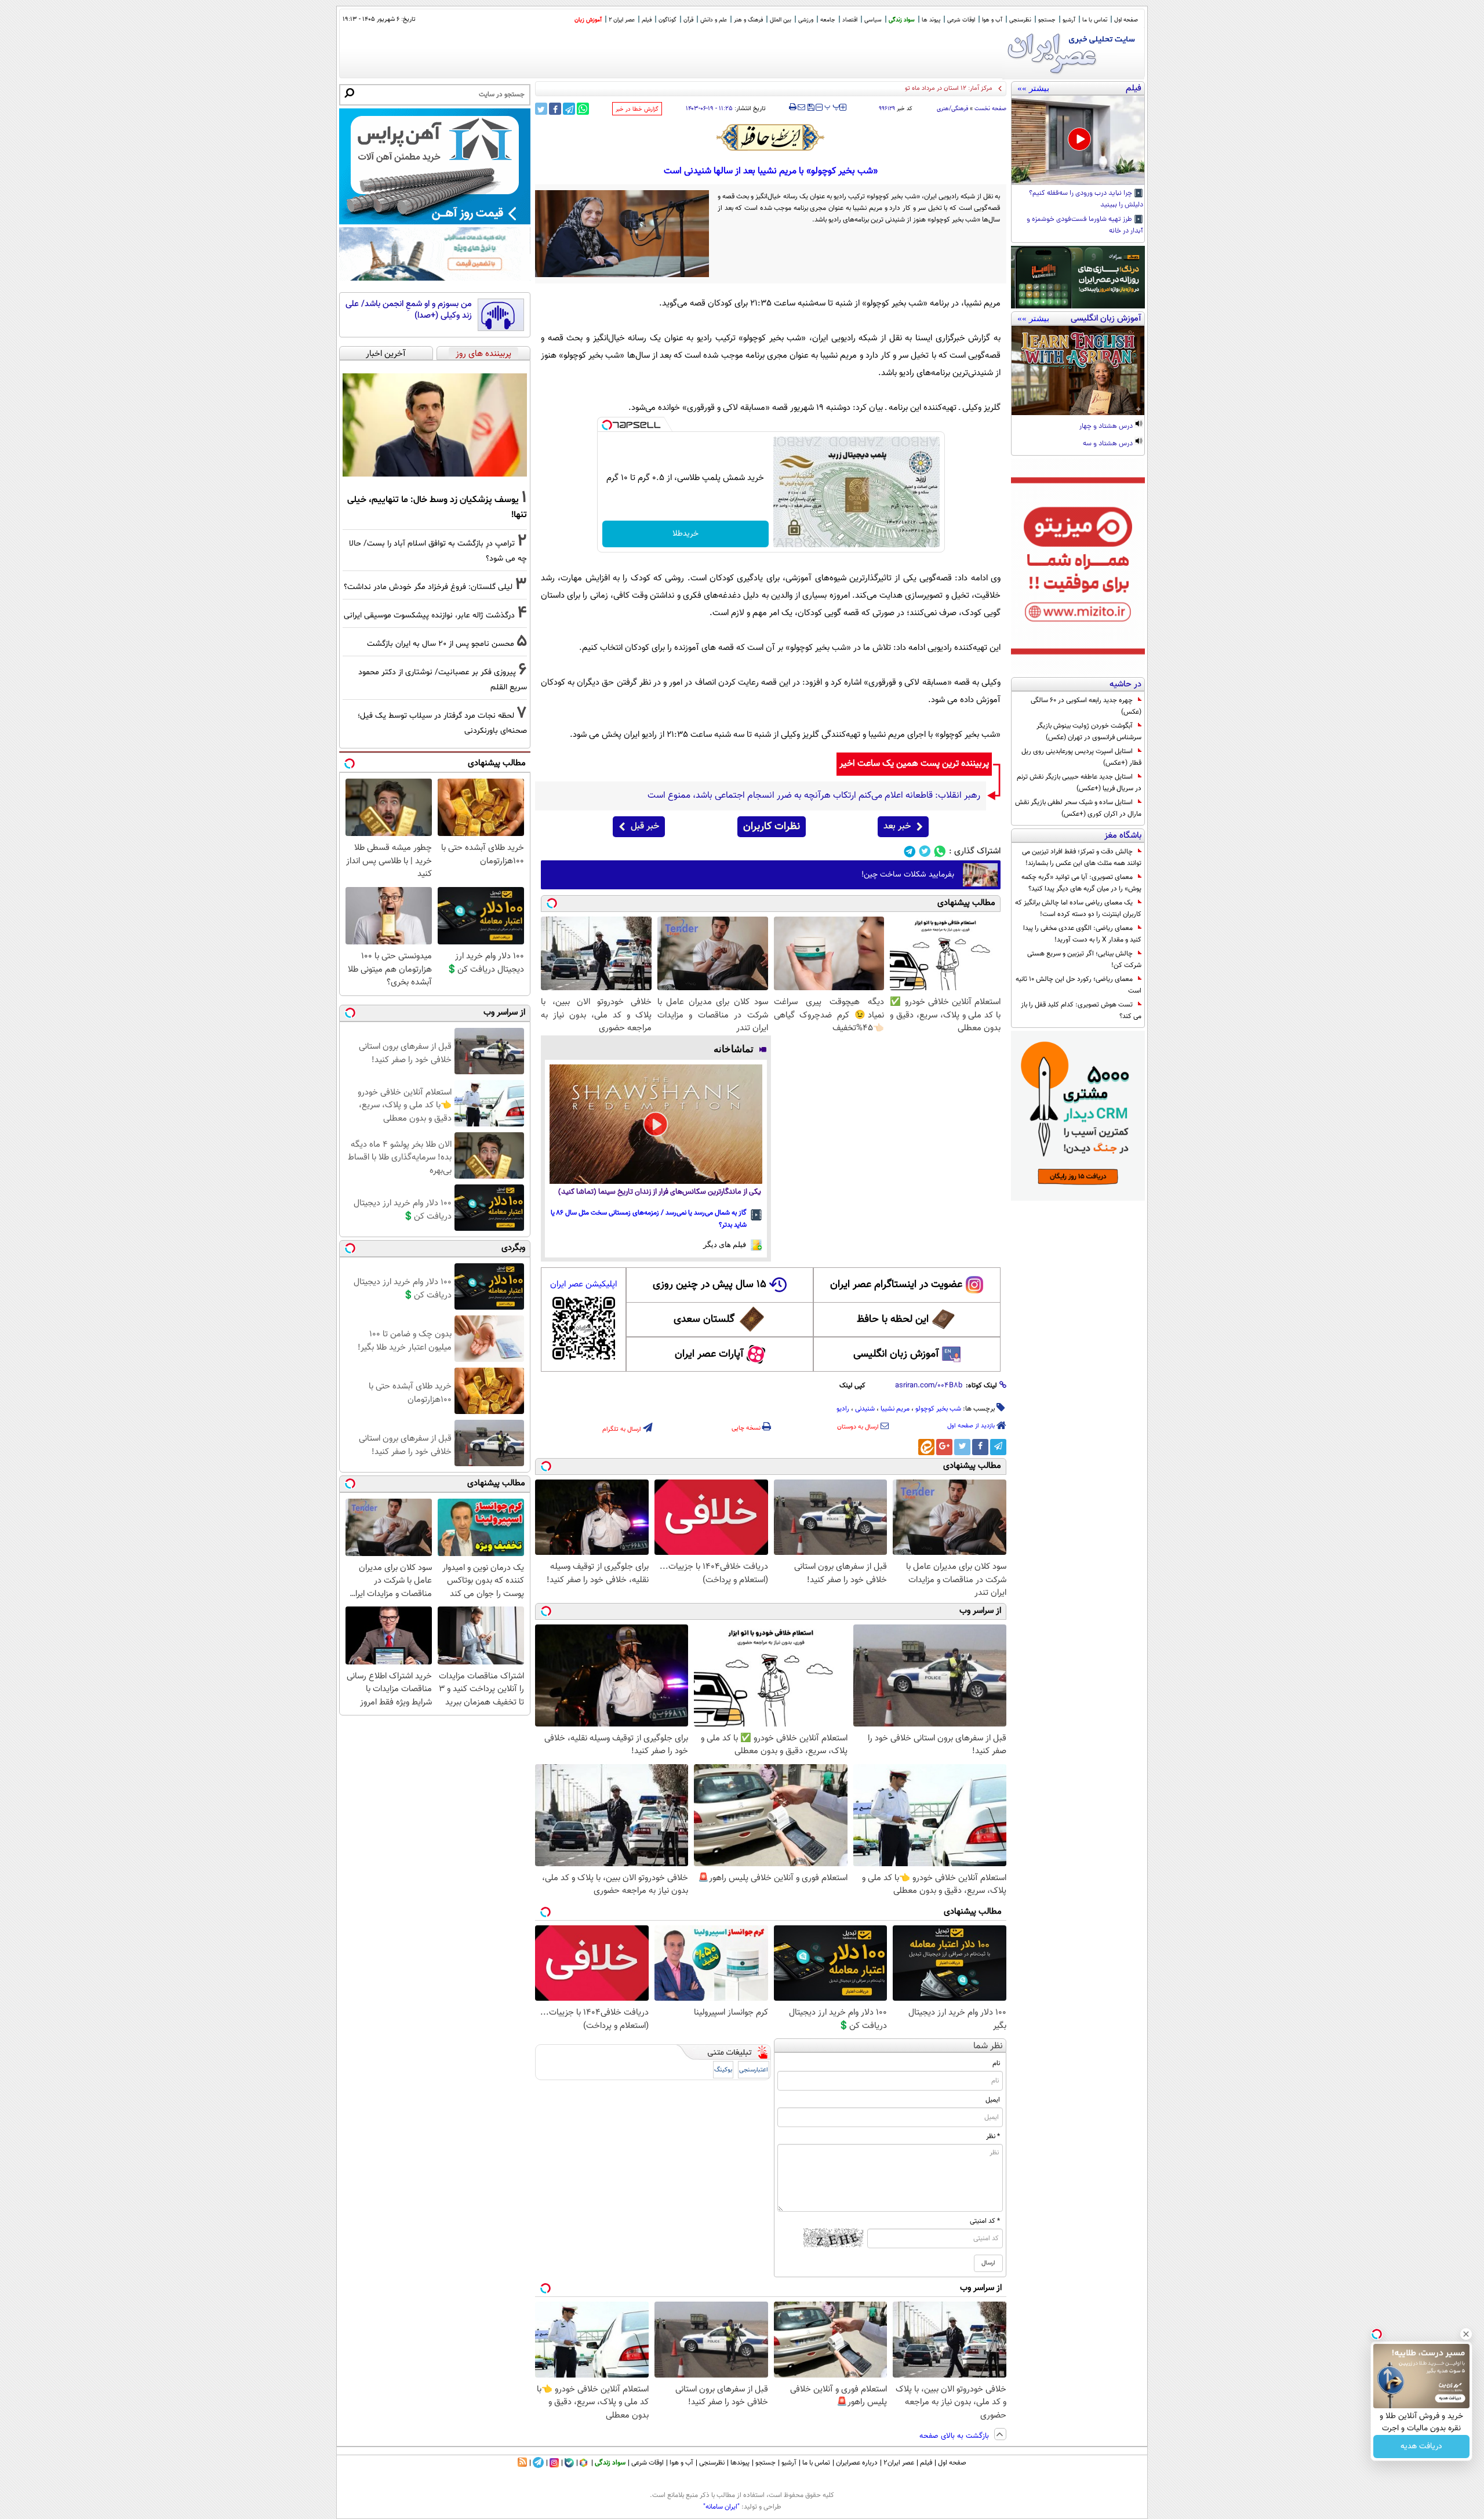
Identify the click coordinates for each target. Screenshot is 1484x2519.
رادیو (843, 1409)
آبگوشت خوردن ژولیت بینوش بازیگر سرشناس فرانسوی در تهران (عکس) (1089, 732)
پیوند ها (931, 20)
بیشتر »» (1033, 88)
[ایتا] (926, 1447)
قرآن (688, 20)
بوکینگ (723, 2070)
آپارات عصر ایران (709, 1354)
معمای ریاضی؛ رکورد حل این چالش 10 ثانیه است (1079, 985)
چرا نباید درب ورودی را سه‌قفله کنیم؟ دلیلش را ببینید (1086, 199)
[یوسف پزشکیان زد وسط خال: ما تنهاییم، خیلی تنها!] (435, 425)
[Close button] (1466, 2334)
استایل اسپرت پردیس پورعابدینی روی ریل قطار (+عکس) (1081, 757)
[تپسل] (607, 425)
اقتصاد (850, 20)
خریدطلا (685, 534)
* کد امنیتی (985, 2221)
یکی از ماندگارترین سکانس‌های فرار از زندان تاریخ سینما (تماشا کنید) (660, 1192)
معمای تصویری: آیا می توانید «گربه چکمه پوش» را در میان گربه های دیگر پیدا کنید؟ (1081, 883)
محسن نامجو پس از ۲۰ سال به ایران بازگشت (441, 644)
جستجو (1047, 20)
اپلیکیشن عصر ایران (583, 1284)
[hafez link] (771, 137)
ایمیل (993, 2100)
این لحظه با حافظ (893, 1320)
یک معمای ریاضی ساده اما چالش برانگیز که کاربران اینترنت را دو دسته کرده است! (1078, 908)
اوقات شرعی (961, 20)
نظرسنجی (1020, 20)
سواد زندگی (902, 20)
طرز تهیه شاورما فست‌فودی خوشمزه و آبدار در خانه (1085, 226)
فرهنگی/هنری (952, 109)
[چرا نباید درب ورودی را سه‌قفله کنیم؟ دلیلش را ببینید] (1078, 140)
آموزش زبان (588, 20)
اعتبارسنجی (754, 2070)
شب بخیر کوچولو (938, 1409)
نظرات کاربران (772, 827)
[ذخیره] (810, 108)
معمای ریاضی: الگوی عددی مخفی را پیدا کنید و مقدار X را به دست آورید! (1082, 934)
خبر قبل (645, 826)
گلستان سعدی (704, 1320)
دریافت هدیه (1421, 2447)
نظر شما (988, 2046)
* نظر (993, 2136)
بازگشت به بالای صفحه (955, 2436)
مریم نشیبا (895, 1409)
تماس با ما (1095, 20)
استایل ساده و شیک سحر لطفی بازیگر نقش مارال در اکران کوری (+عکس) (1078, 808)
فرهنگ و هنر (748, 20)
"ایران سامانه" (721, 2507)
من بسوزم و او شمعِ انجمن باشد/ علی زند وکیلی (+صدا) (409, 310)
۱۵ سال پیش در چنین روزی (710, 1285)
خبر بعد (897, 826)
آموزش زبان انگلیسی (896, 1354)
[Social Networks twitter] (925, 851)
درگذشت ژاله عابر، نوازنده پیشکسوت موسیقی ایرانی (429, 615)
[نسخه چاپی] (793, 107)
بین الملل (781, 20)
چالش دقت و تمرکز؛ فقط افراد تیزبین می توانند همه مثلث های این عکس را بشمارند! (1082, 857)
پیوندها (740, 2463)
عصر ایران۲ (899, 2463)
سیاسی (873, 20)
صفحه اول (1126, 20)
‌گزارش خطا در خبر (637, 109)
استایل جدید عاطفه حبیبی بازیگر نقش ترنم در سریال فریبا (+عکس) (1079, 783)
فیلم (647, 20)
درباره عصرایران (857, 2463)
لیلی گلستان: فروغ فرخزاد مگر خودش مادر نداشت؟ (428, 587)
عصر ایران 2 (622, 20)
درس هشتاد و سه (1109, 444)
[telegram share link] (569, 109)
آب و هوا (992, 20)
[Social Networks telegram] (910, 851)
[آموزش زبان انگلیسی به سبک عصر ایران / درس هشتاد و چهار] (1078, 370)
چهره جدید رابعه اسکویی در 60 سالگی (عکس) (1086, 706)
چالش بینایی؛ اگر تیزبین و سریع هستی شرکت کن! (1084, 959)
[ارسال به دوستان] (801, 107)
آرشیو (1069, 20)
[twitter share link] (541, 109)
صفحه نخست (990, 109)
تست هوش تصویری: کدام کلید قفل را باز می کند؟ (1081, 1010)
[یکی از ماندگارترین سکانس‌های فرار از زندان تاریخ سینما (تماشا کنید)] (656, 1124)
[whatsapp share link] (583, 109)
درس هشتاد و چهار (1107, 427)
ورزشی (806, 20)
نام (996, 2063)
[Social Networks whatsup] (940, 851)
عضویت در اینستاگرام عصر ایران (896, 1285)
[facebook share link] (555, 109)
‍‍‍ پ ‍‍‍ (832, 106)
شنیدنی (865, 1409)
